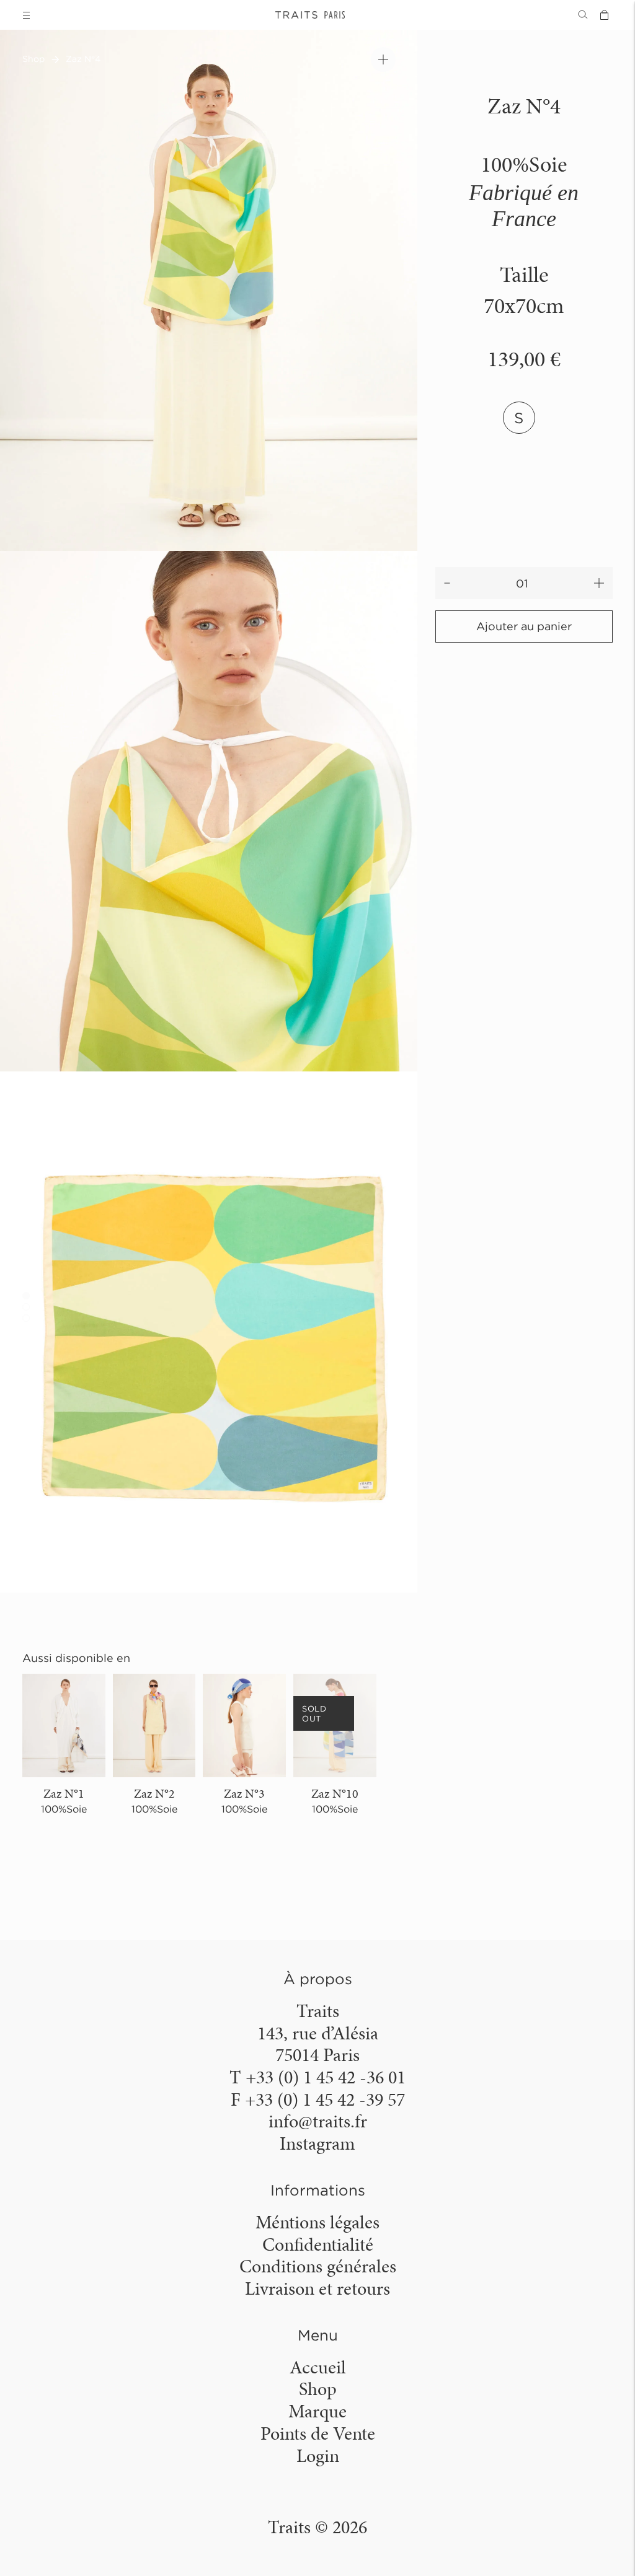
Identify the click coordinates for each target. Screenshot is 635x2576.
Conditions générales (318, 2266)
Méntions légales (317, 2222)
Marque (317, 2411)
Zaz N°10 (335, 1793)
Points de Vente (318, 2433)
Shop (33, 59)
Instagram (317, 2143)
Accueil (318, 2367)
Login (318, 2456)
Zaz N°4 (83, 59)
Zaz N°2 (154, 1793)
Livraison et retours (317, 2288)
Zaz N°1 (64, 1793)
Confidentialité (318, 2244)
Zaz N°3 (244, 1793)
